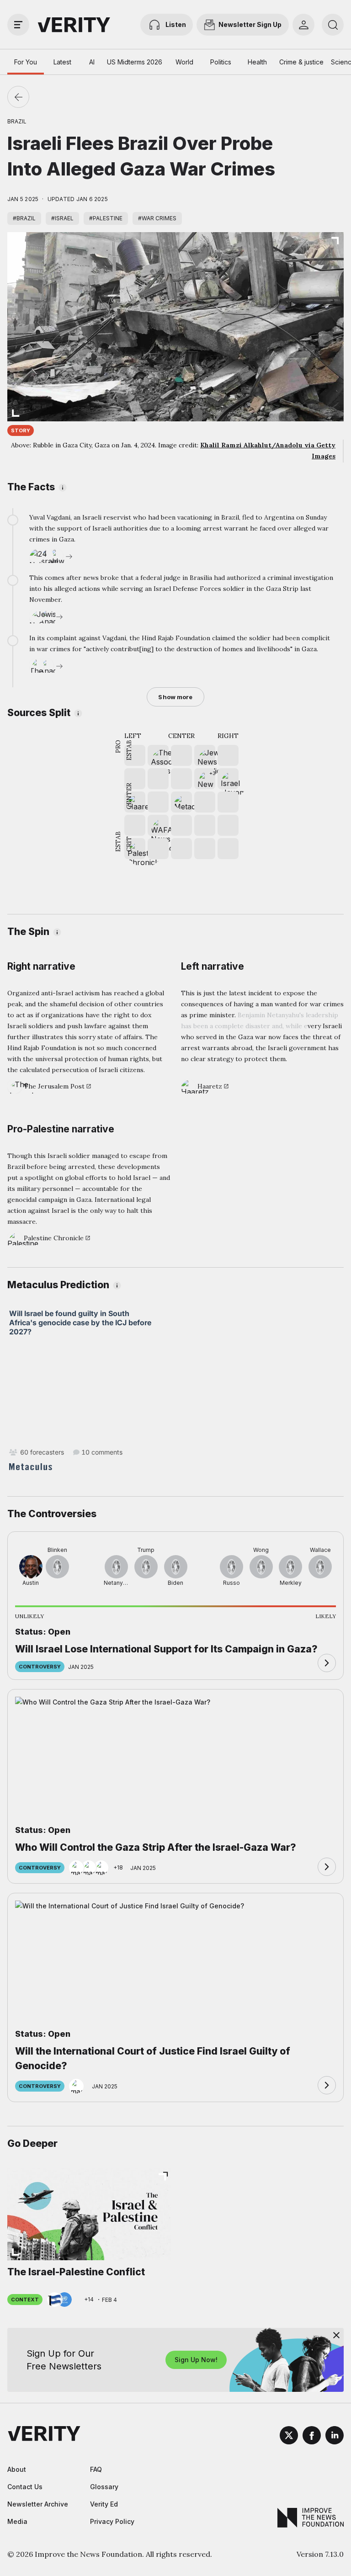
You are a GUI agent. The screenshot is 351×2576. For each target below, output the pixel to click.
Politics (221, 62)
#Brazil (24, 218)
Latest (62, 62)
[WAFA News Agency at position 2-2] (158, 825)
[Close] (336, 2335)
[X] (289, 2437)
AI (92, 62)
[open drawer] (18, 25)
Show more (175, 697)
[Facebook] (312, 2437)
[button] (205, 779)
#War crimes (157, 218)
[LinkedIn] (335, 2437)
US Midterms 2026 (135, 62)
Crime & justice (301, 62)
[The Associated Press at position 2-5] (158, 755)
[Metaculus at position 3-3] (181, 802)
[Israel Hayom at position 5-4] (228, 779)
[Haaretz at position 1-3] (135, 802)
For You (26, 62)
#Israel (62, 218)
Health (257, 62)
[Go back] (18, 97)
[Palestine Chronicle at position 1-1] (135, 849)
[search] (333, 25)
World (184, 62)
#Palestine (106, 218)
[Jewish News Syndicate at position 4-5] (205, 755)
